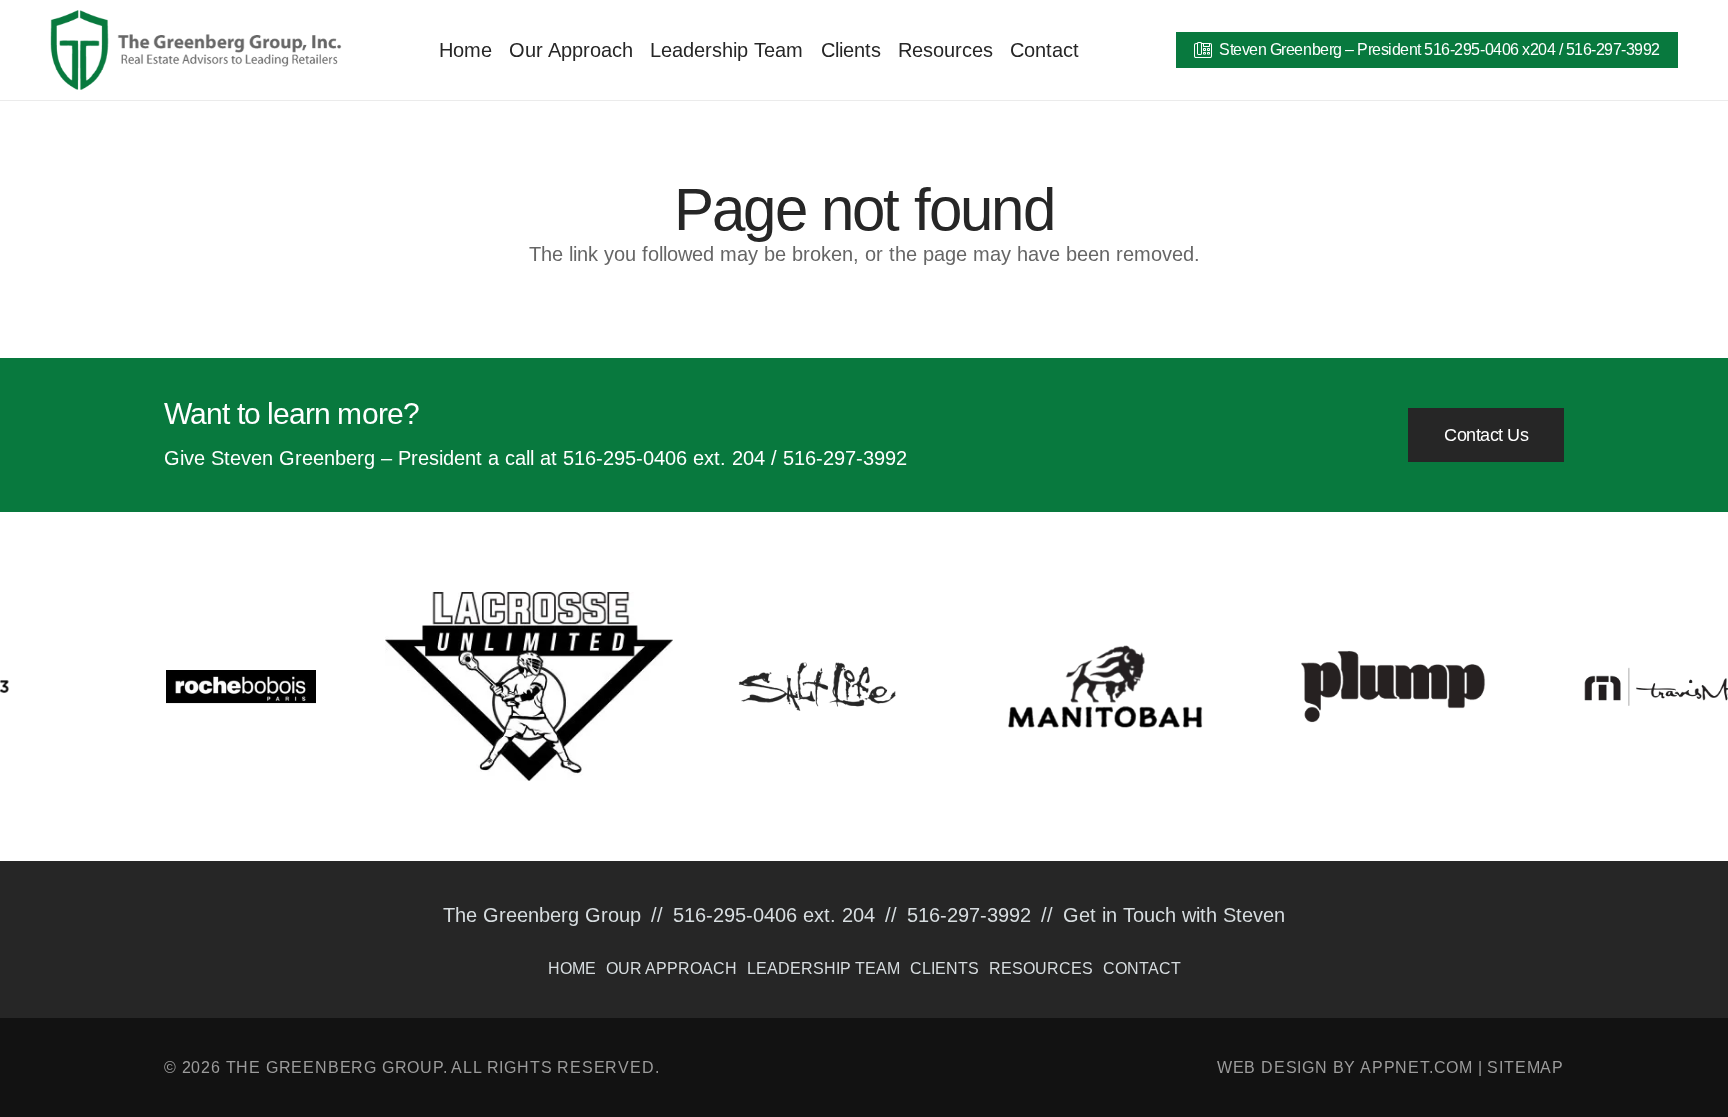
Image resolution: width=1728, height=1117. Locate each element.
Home (572, 968)
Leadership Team (823, 968)
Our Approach (671, 968)
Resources (1041, 968)
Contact (1142, 968)
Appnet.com (1416, 1067)
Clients (944, 968)
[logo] (196, 50)
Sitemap (1525, 1067)
